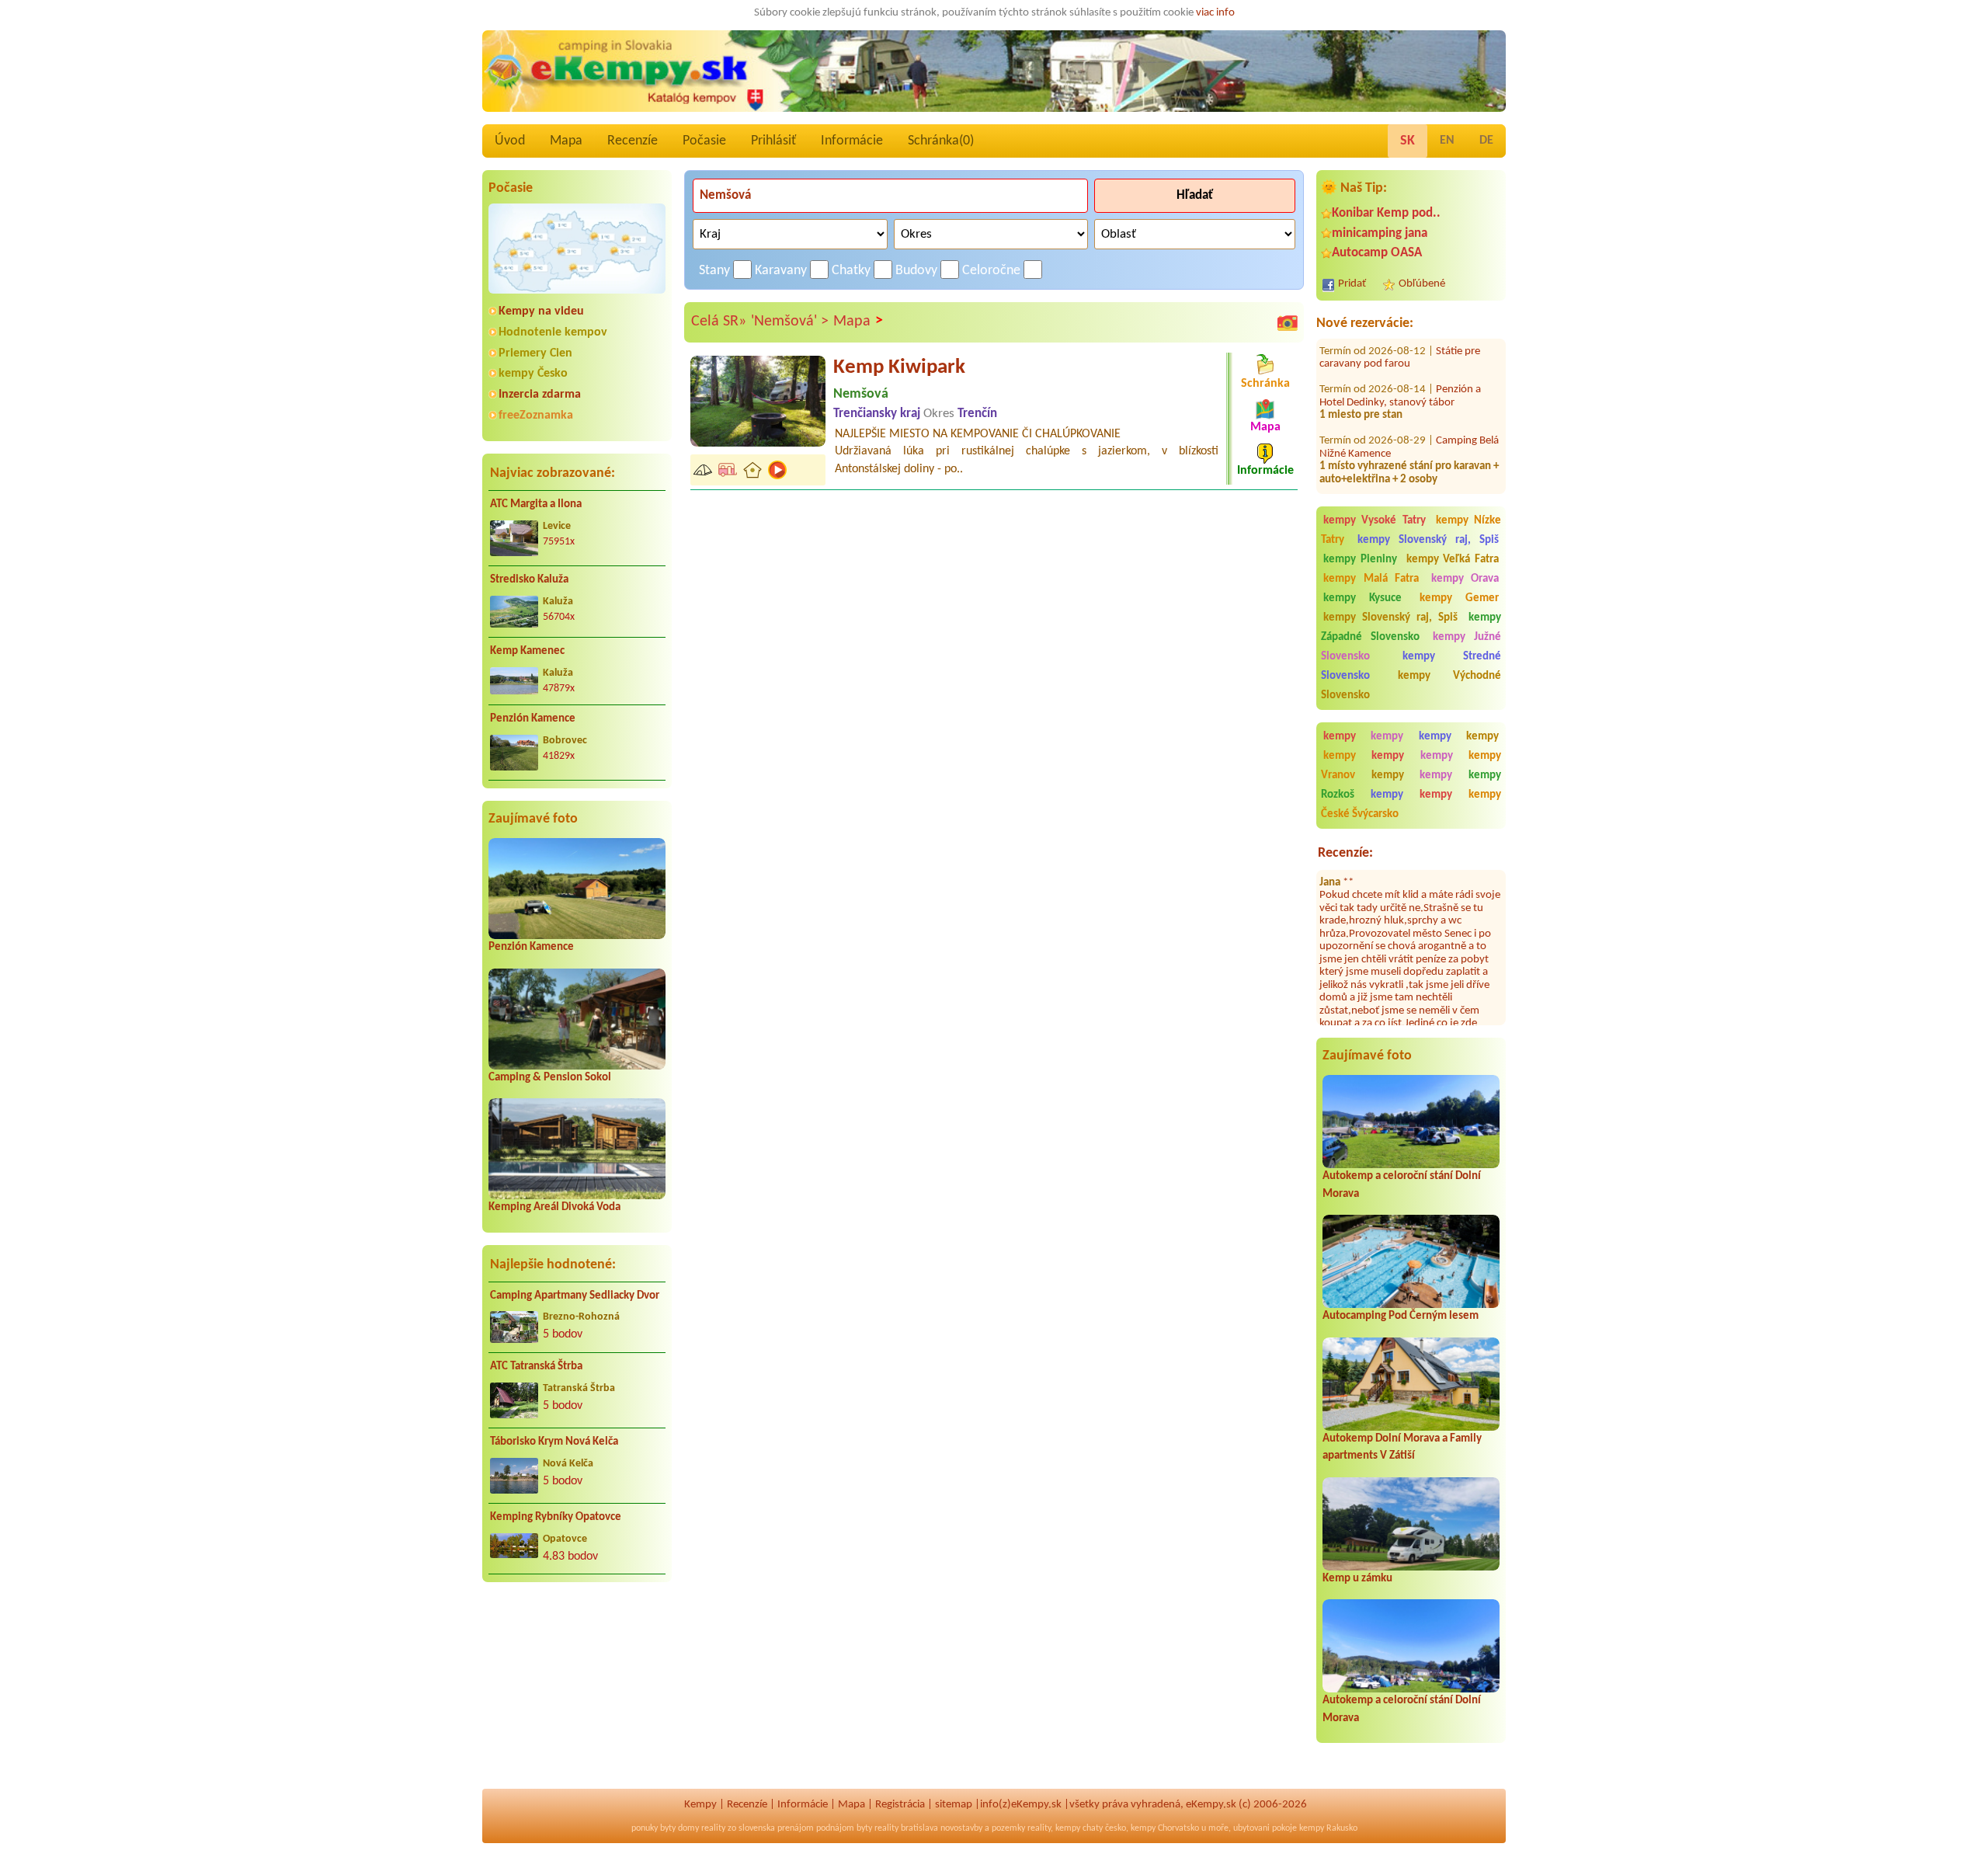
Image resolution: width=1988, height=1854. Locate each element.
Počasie (704, 141)
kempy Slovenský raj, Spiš (1428, 540)
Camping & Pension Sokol (550, 1078)
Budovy (916, 271)
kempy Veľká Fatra (1453, 560)
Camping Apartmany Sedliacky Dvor (575, 1296)
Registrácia (900, 1805)
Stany (714, 271)
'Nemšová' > (790, 322)
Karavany (781, 271)
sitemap (954, 1805)
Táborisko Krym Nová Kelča (554, 1442)
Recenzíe (633, 141)
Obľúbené (1422, 284)
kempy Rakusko (1328, 1828)
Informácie (852, 141)
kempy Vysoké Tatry (1375, 521)
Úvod (510, 141)
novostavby (961, 1828)
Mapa (566, 141)
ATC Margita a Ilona (536, 504)
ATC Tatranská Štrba (536, 1367)
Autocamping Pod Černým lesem (1401, 1316)
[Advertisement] (577, 1695)
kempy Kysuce (1362, 598)
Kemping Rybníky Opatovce (556, 1517)
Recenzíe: (1345, 853)
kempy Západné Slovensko (1411, 628)
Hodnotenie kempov (553, 332)
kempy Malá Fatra (1371, 579)
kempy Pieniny (1360, 560)
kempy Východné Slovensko (1411, 686)
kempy (1345, 737)
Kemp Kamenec (527, 651)
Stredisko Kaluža (529, 580)
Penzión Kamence (533, 719)
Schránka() (941, 141)
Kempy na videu (541, 311)
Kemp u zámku (1357, 1579)
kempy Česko (533, 374)
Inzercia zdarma (540, 395)
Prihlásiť (773, 141)
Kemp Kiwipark (899, 368)
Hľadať (1195, 195)
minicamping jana (1380, 233)
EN (1447, 141)
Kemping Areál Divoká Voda (554, 1207)
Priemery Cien (535, 353)
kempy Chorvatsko (1165, 1828)
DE (1486, 141)
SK (1408, 141)
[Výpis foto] (1288, 322)
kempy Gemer (1459, 598)
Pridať (1352, 284)
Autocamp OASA (1377, 253)
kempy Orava (1465, 579)
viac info (1215, 13)
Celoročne (991, 271)
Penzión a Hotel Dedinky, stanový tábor (1400, 363)
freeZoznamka (536, 416)
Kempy (700, 1805)
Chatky (851, 271)
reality (713, 1828)
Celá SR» (719, 322)
